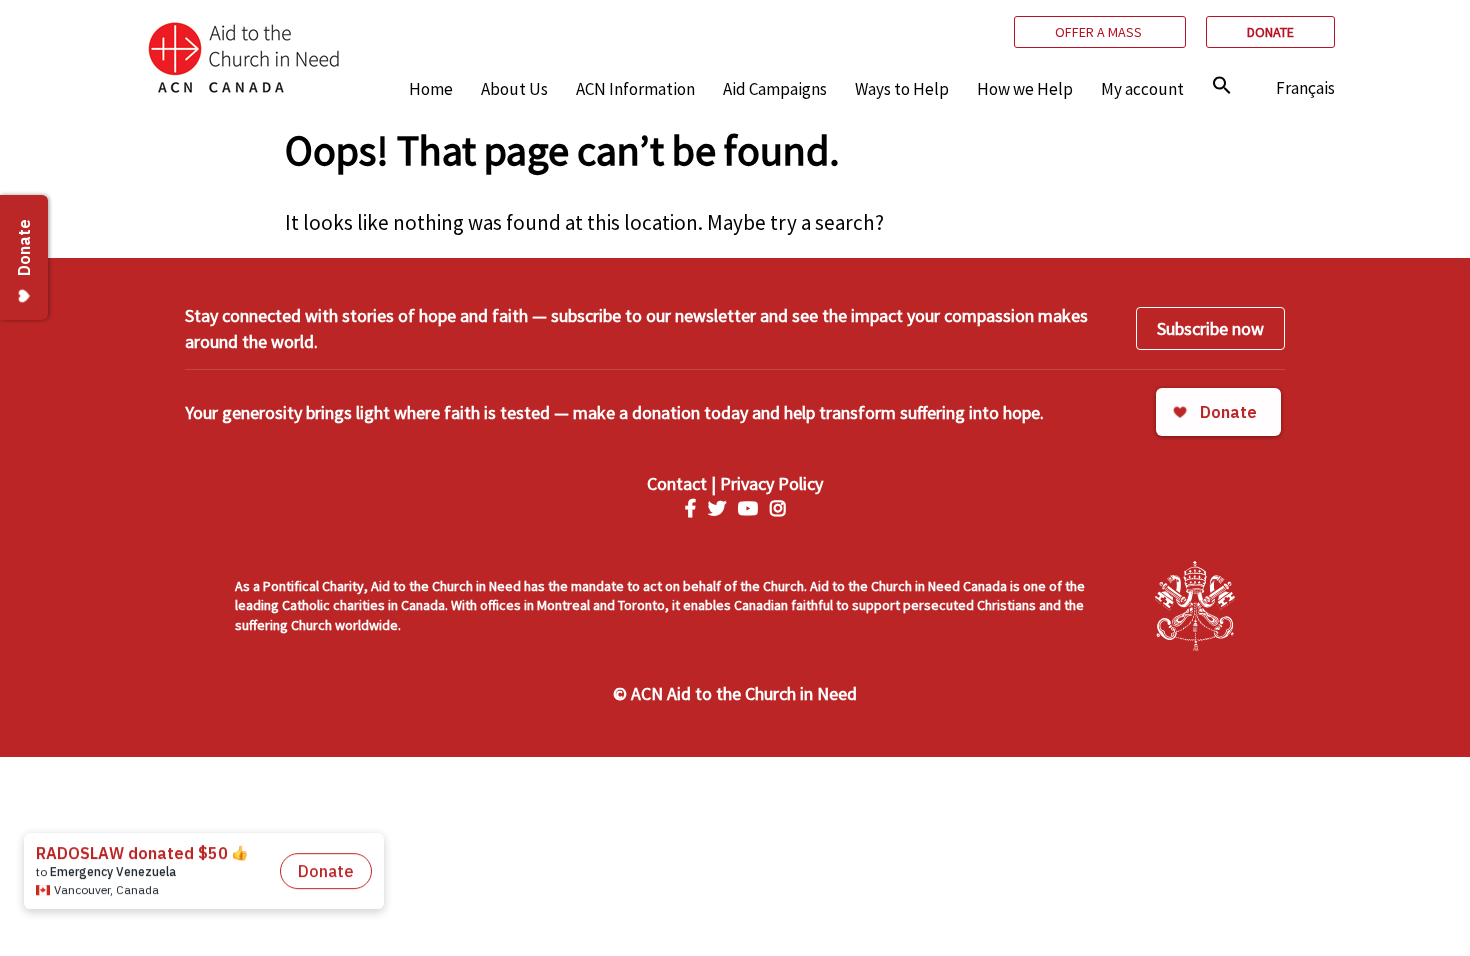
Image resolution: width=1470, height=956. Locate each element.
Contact (677, 483)
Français (1305, 88)
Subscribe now (1210, 328)
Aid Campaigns (775, 89)
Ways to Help (902, 89)
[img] (1222, 85)
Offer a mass (1100, 32)
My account (1142, 89)
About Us (514, 89)
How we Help (1025, 89)
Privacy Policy (771, 483)
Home (431, 89)
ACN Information (635, 89)
